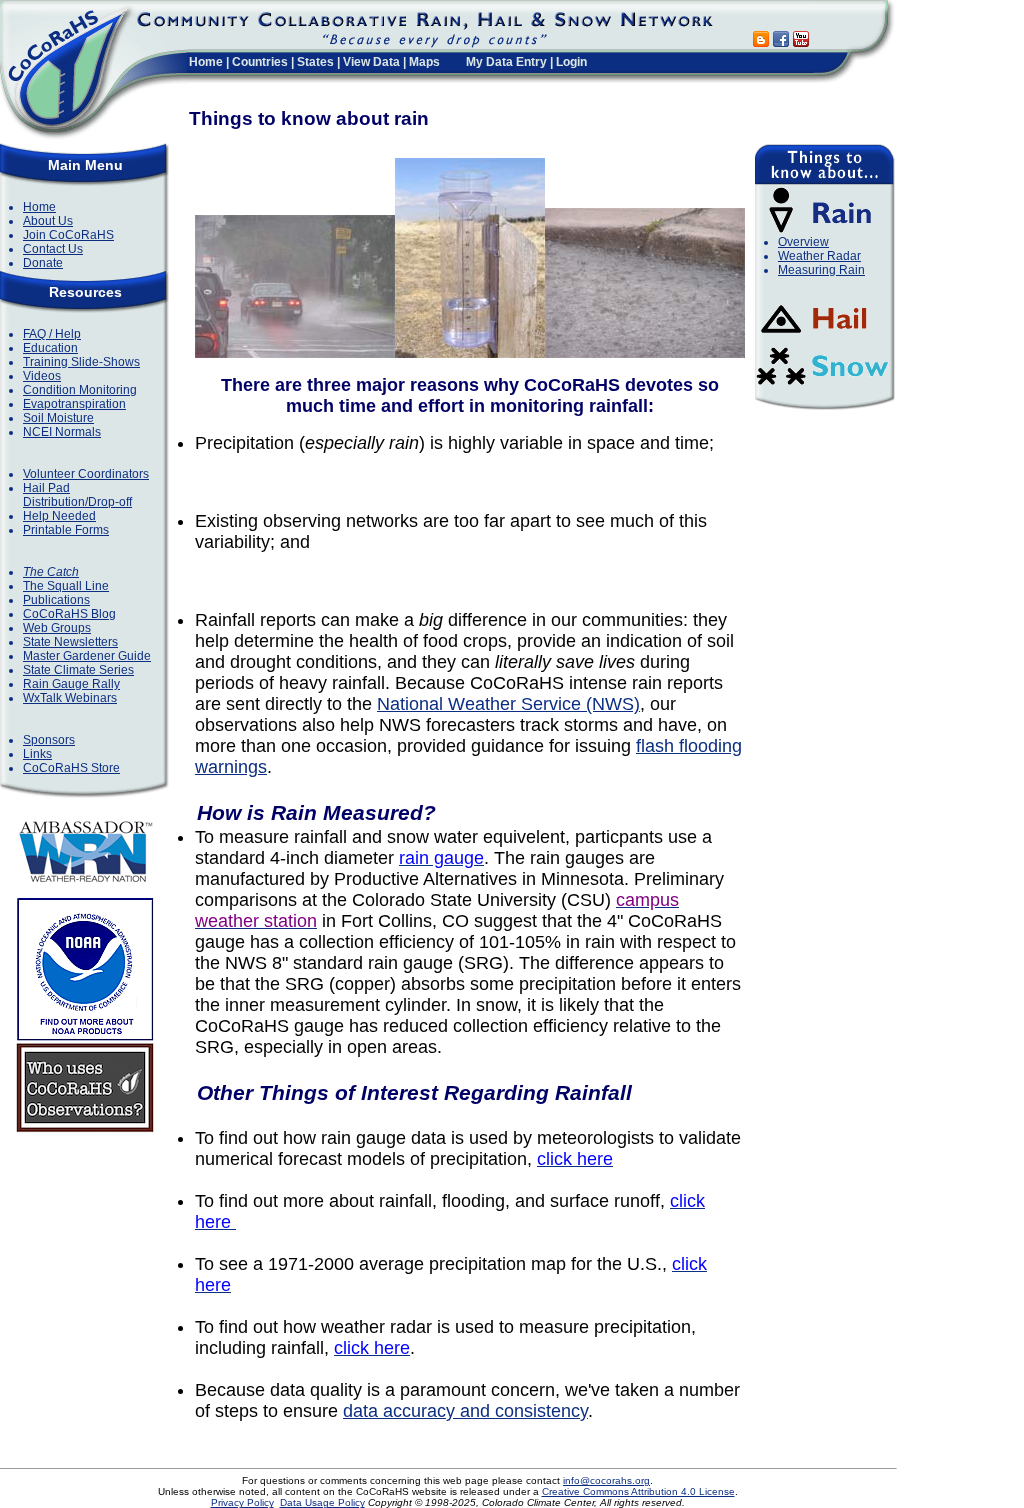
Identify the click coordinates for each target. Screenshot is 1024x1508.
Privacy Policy (242, 1502)
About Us (48, 221)
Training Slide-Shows (81, 362)
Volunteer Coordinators (86, 474)
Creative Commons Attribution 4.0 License (638, 1491)
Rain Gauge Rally (71, 684)
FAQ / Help (52, 334)
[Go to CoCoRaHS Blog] (761, 41)
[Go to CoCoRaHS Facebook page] (781, 41)
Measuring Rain (821, 270)
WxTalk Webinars (70, 698)
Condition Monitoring (80, 390)
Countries (260, 62)
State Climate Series (78, 670)
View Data (371, 62)
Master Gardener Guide (87, 656)
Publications (56, 600)
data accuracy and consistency (465, 1411)
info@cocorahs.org (606, 1480)
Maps (424, 62)
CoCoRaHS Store (71, 768)
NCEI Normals (62, 432)
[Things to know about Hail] (822, 337)
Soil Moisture (58, 418)
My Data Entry (506, 62)
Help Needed (59, 516)
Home (206, 62)
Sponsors (49, 740)
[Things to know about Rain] (822, 231)
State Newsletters (70, 642)
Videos (42, 376)
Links (37, 754)
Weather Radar (819, 256)
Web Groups (57, 628)
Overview (803, 242)
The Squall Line (66, 586)
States (315, 62)
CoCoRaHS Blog (69, 614)
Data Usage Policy (322, 1502)
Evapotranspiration (74, 404)
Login (571, 62)
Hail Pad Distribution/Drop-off (77, 495)
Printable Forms (66, 530)
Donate (43, 263)
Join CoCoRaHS (68, 235)
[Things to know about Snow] (822, 387)
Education (50, 348)
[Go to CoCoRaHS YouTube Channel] (801, 41)
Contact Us (53, 249)
